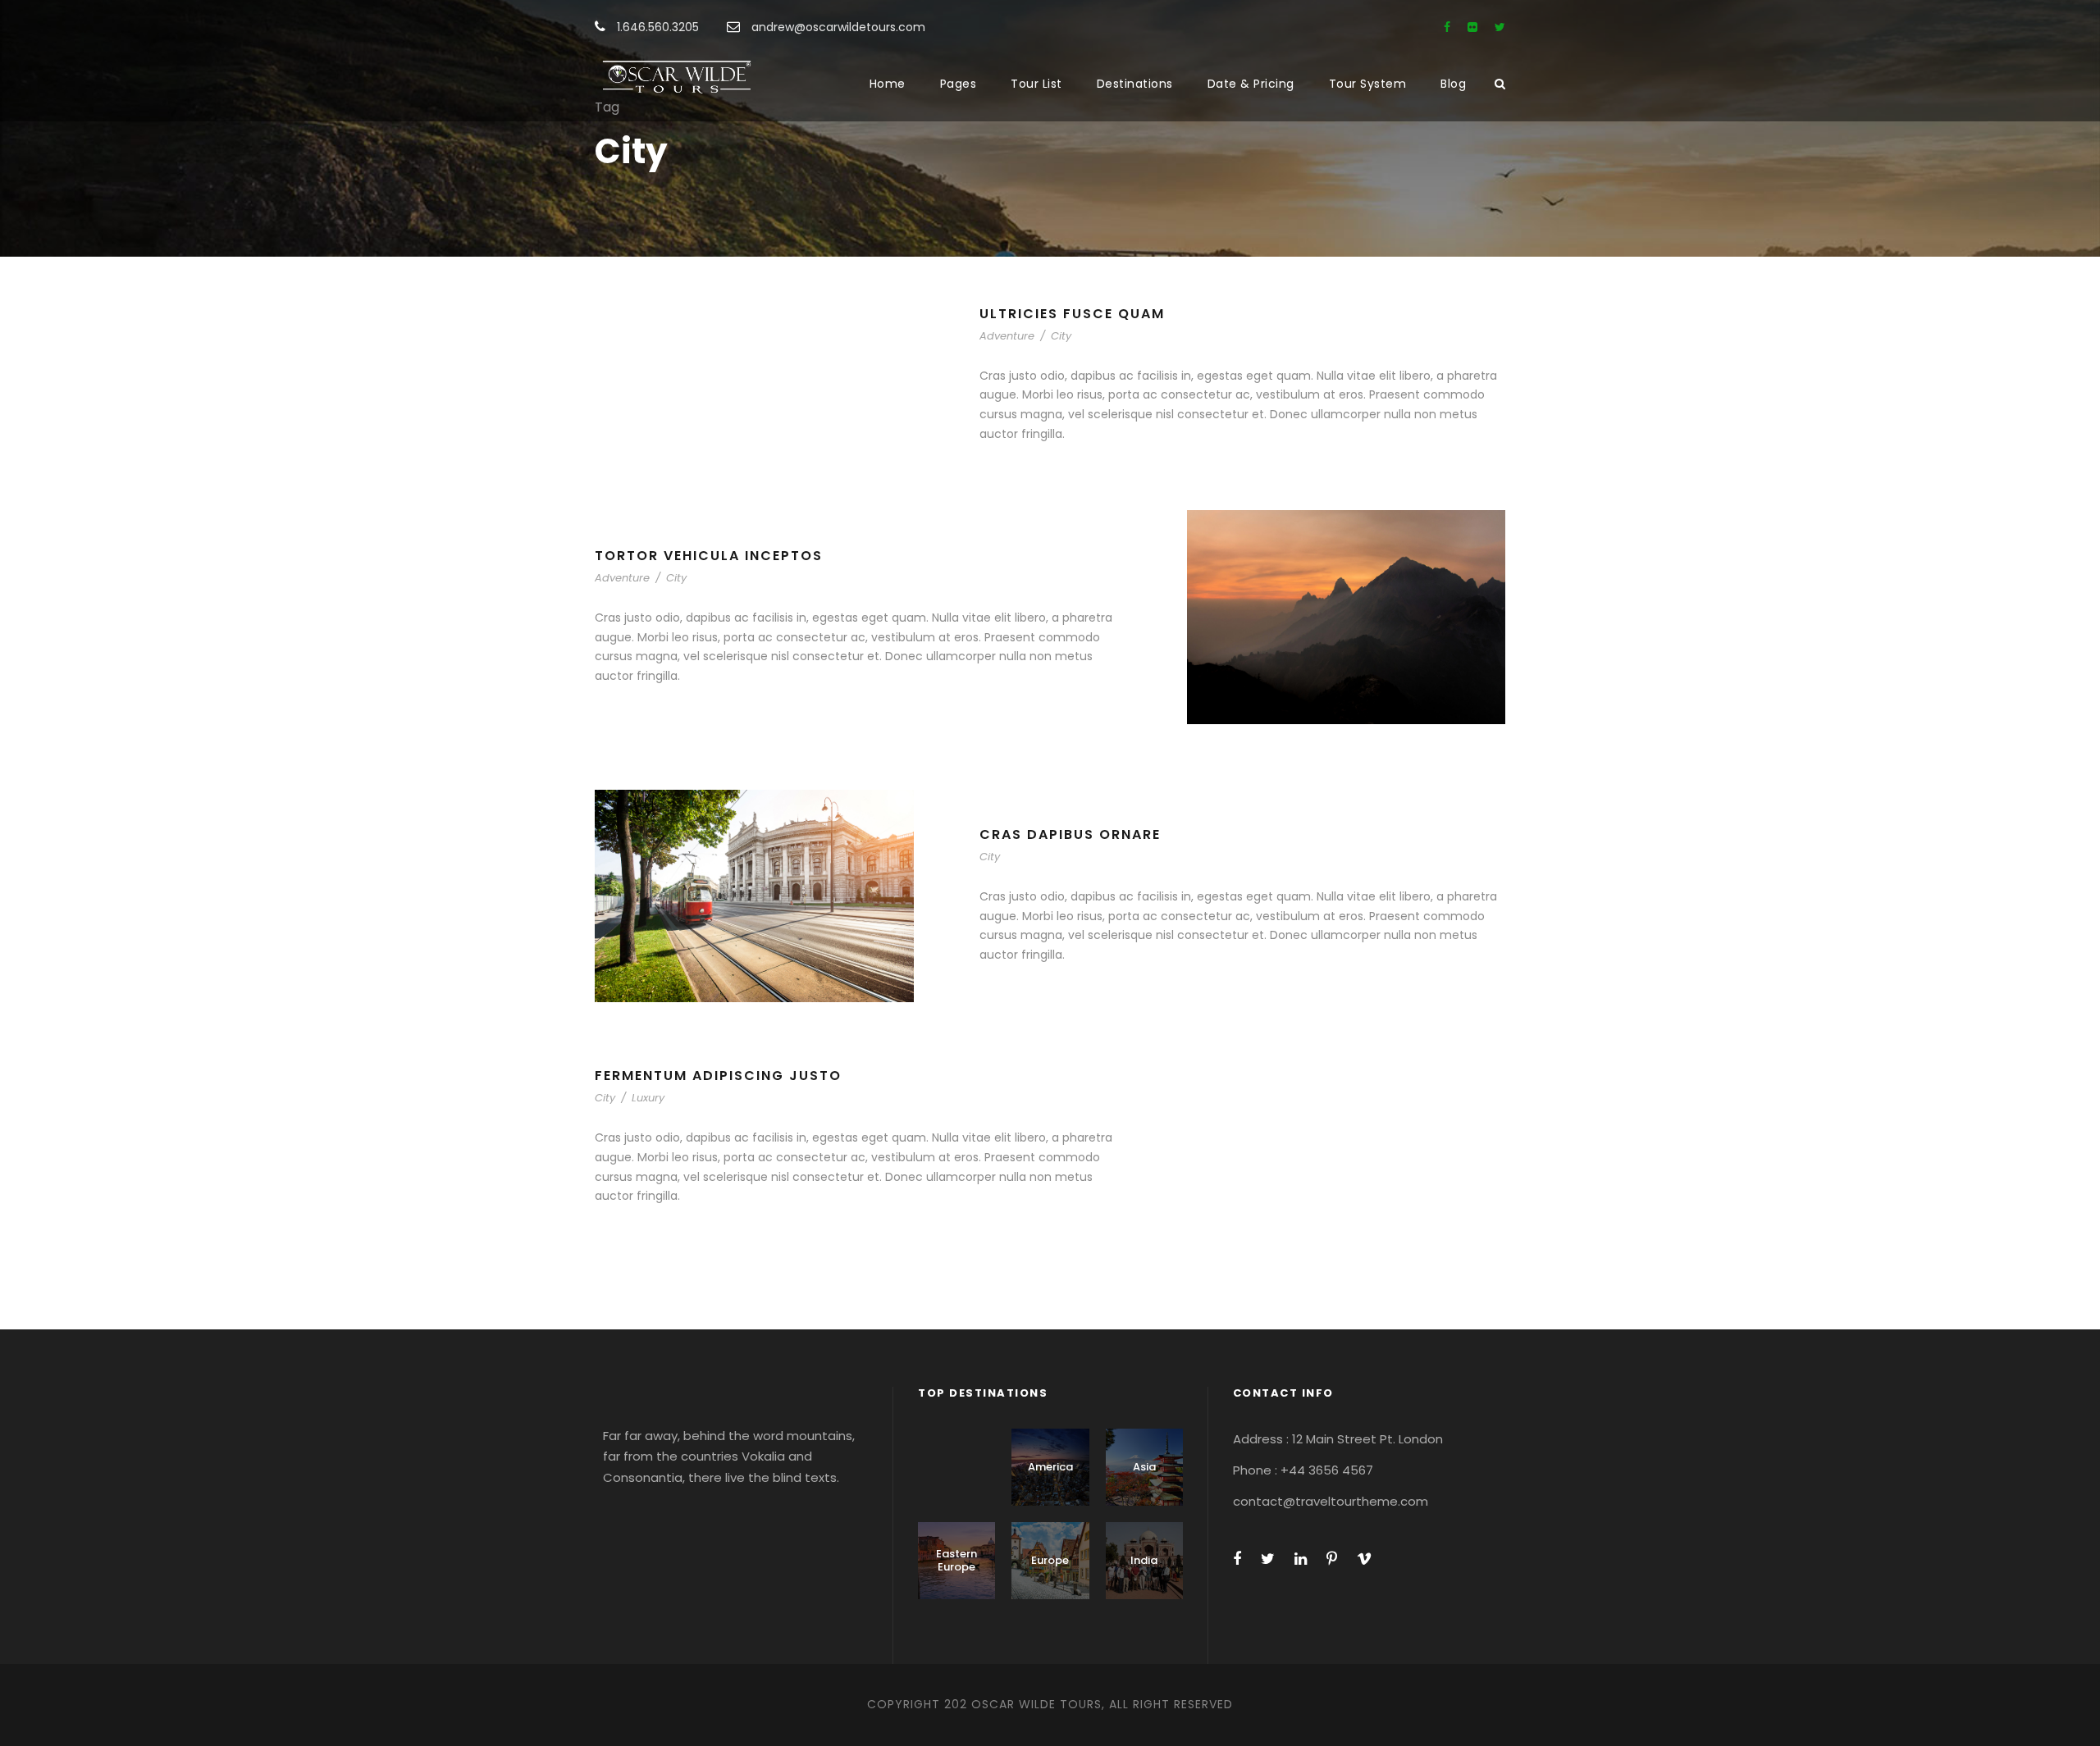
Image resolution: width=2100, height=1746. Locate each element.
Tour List (1036, 84)
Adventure (1007, 336)
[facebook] (1447, 27)
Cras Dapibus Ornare (1070, 834)
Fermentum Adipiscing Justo (718, 1076)
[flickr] (1472, 27)
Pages (959, 84)
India (1144, 1560)
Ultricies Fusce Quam (1072, 314)
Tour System (1368, 84)
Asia (1144, 1467)
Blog (1453, 84)
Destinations (1135, 84)
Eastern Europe (956, 1560)
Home (888, 84)
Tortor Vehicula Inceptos (709, 556)
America (1050, 1467)
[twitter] (1500, 27)
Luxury (648, 1098)
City (1061, 336)
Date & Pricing (1251, 84)
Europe (1050, 1560)
